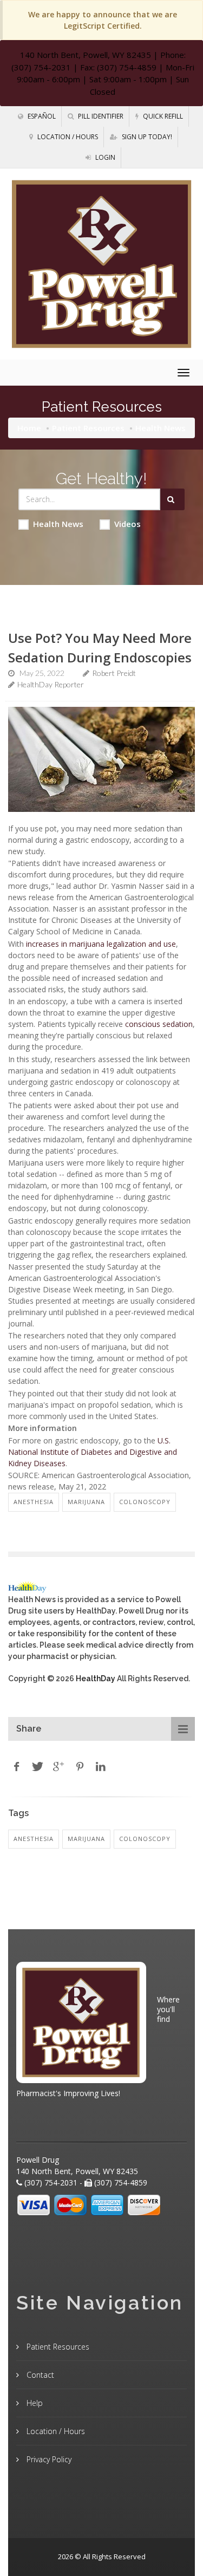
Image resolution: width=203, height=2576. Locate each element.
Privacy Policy (48, 2459)
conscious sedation (159, 1024)
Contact (39, 2375)
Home (29, 428)
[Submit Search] (172, 499)
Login (104, 157)
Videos (127, 524)
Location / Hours (67, 137)
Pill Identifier (100, 116)
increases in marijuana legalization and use (101, 944)
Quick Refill (162, 116)
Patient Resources (88, 428)
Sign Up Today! (146, 137)
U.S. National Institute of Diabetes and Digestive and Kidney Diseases (93, 1452)
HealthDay (96, 1679)
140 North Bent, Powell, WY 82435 (86, 55)
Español (41, 116)
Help (34, 2403)
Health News (58, 524)
